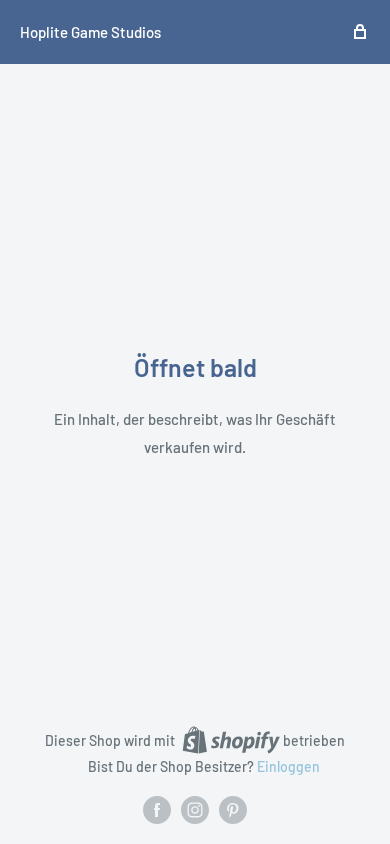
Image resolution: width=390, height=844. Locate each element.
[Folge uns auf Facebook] (157, 810)
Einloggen (288, 766)
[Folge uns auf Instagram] (195, 810)
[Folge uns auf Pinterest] (233, 810)
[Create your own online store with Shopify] (231, 740)
